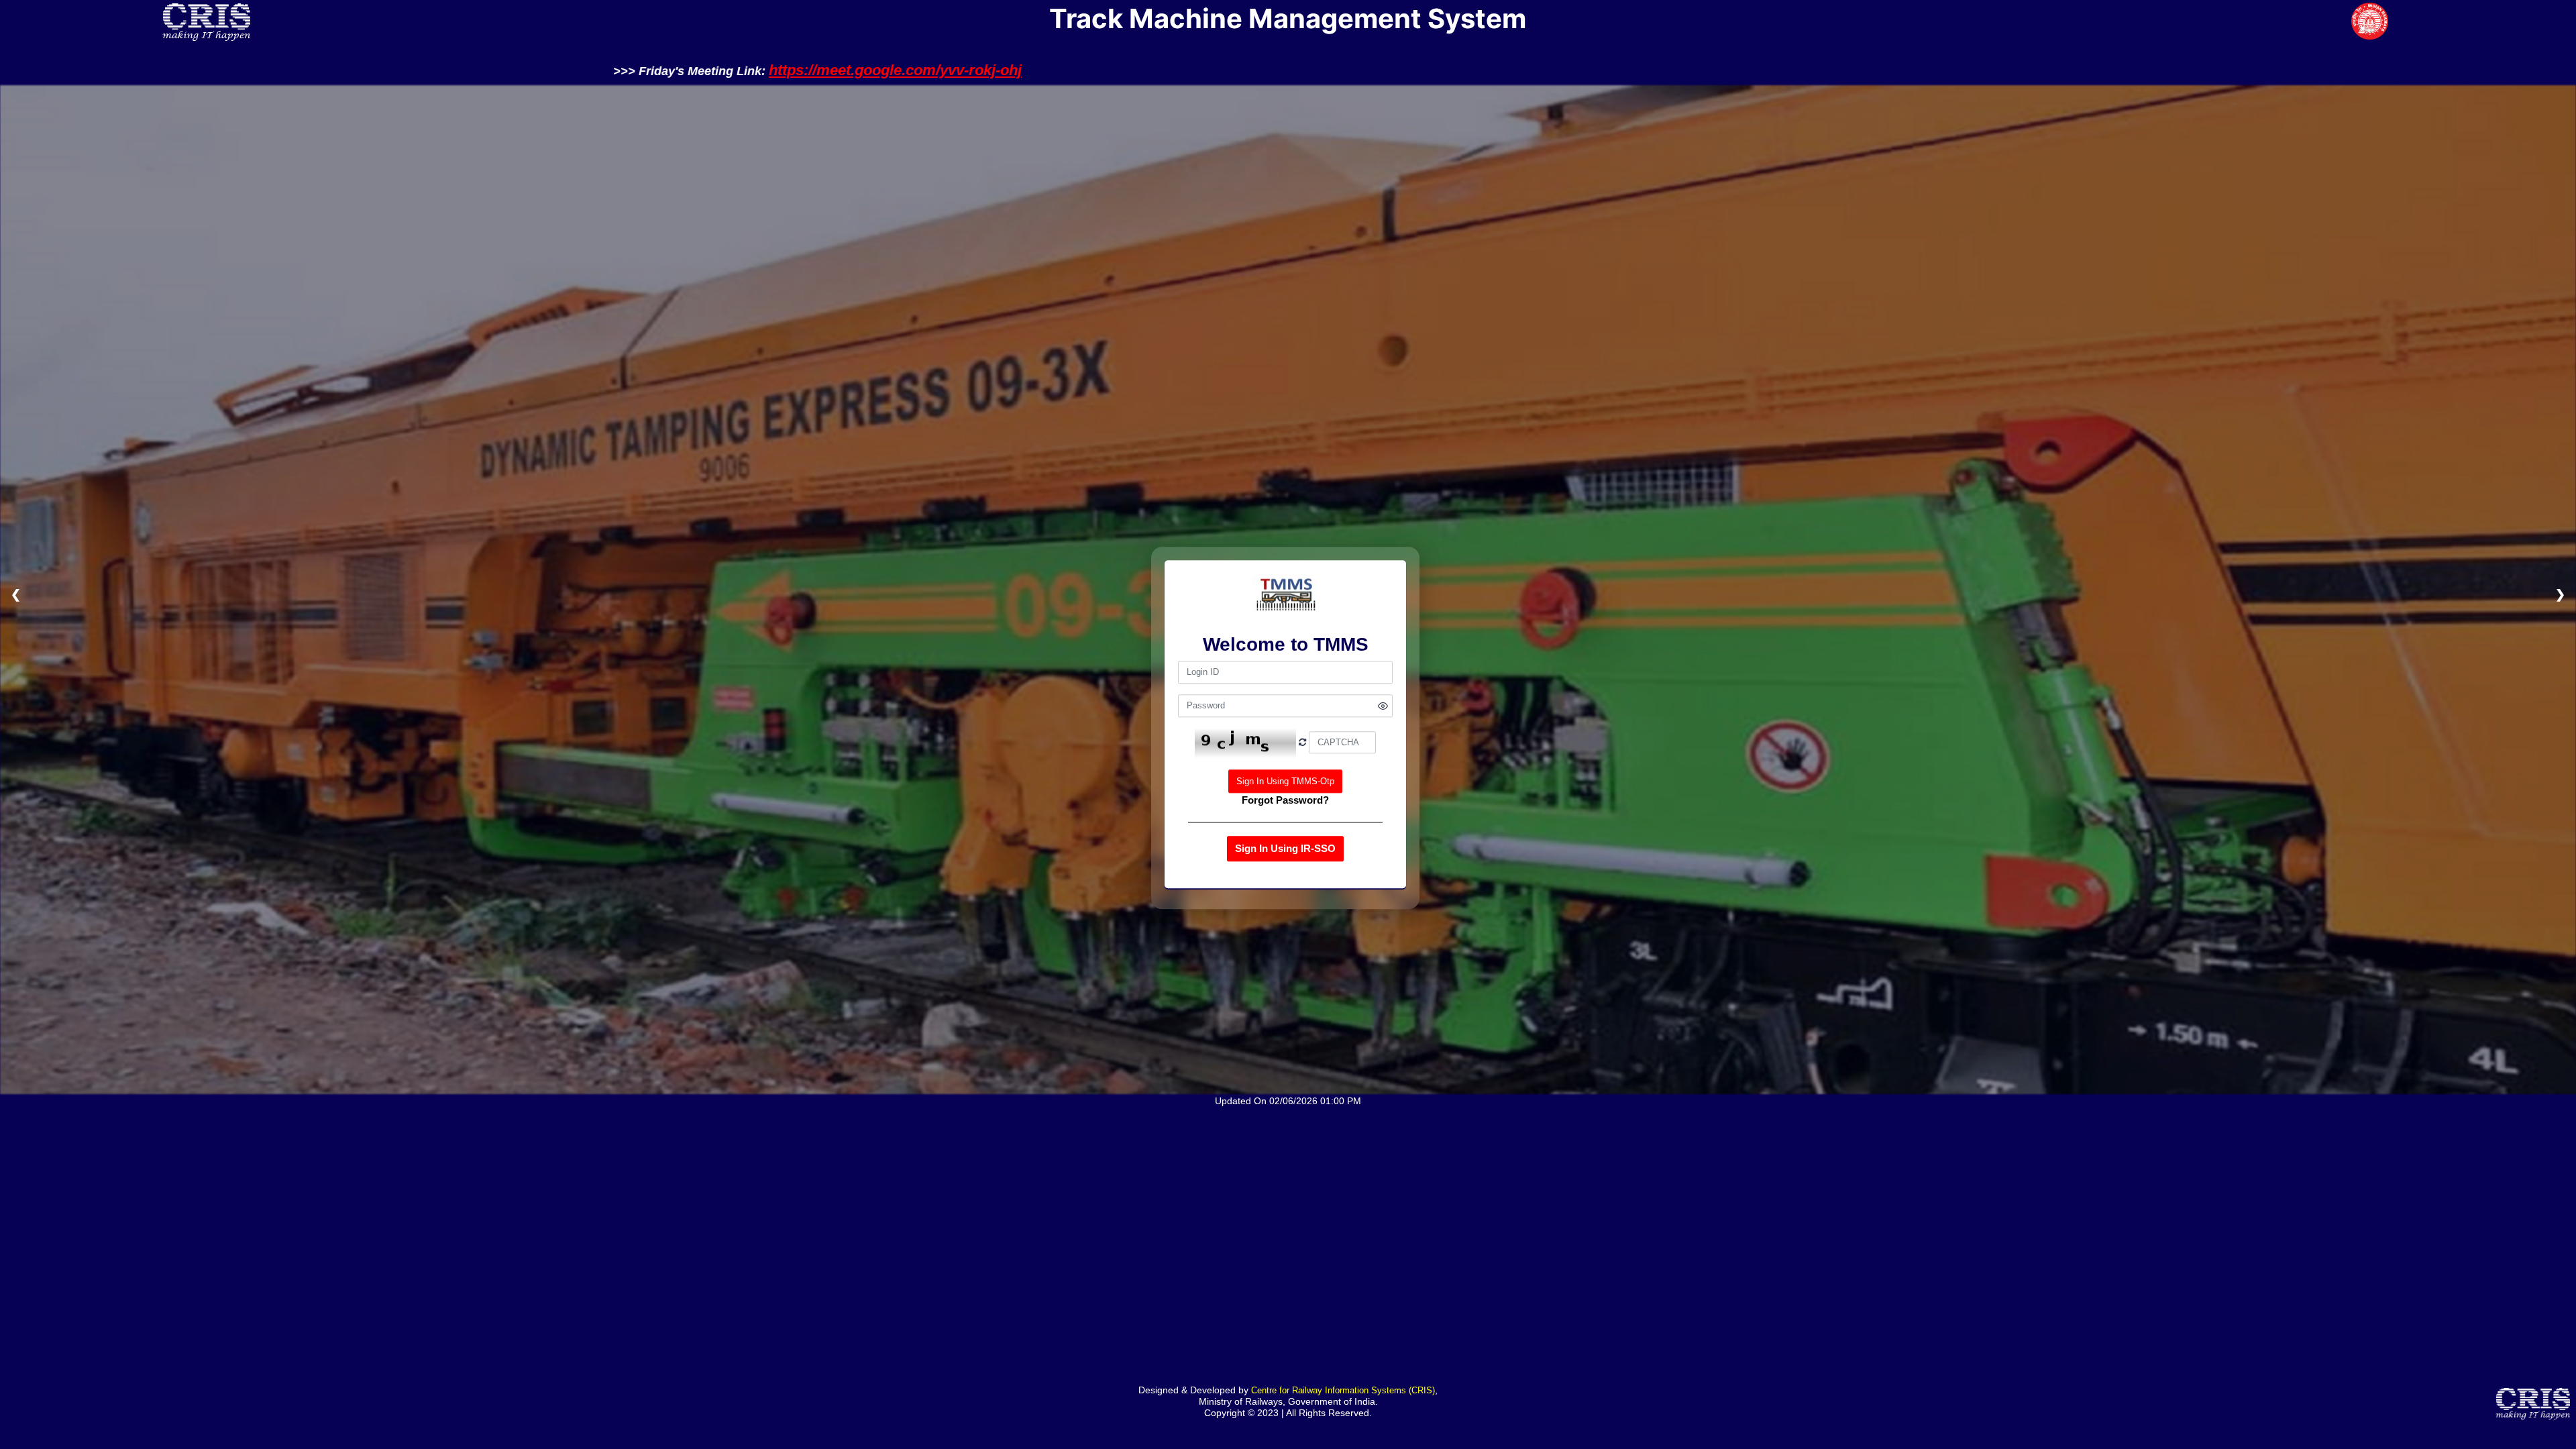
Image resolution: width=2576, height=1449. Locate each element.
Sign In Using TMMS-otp (1285, 781)
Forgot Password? (1285, 800)
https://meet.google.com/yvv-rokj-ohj (1176, 70)
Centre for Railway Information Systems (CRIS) (1343, 1390)
